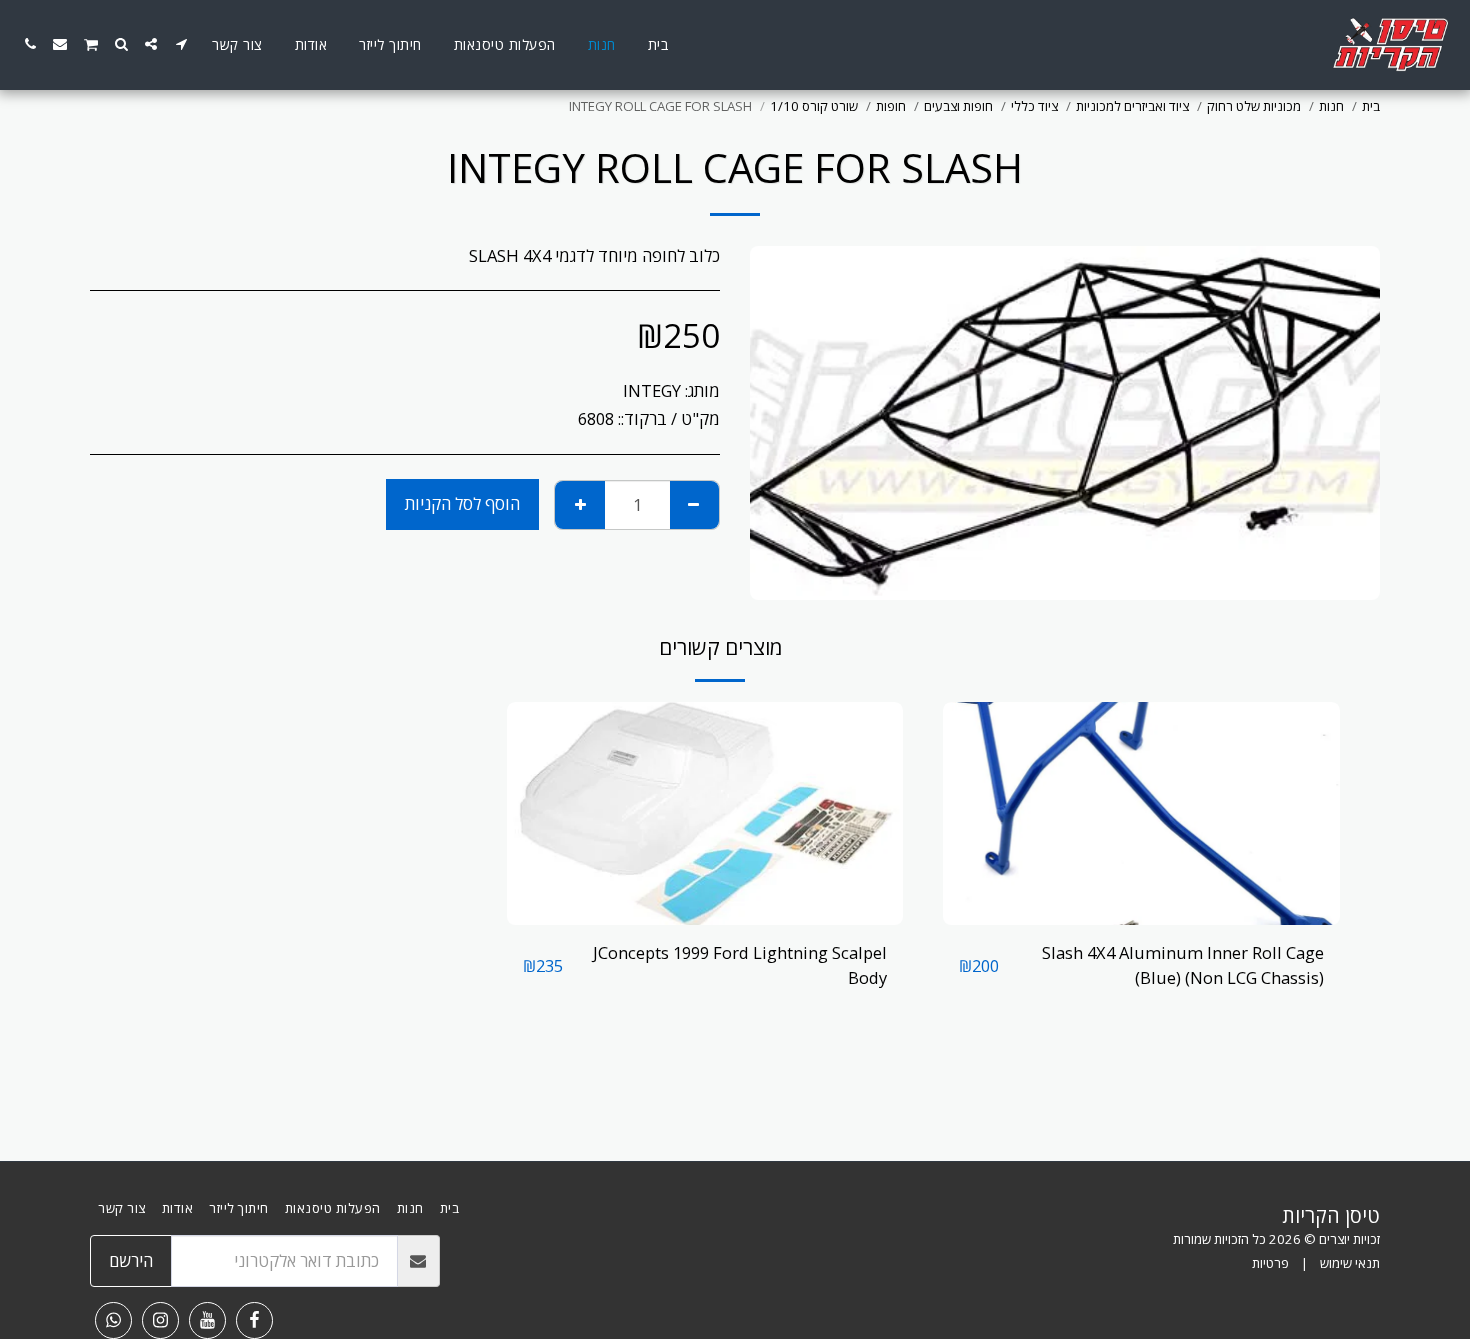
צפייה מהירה (1142, 914)
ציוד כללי (1034, 106)
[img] (1141, 813)
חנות (1331, 106)
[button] (181, 44)
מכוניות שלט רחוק (1254, 106)
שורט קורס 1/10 (814, 106)
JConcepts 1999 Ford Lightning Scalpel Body (740, 965)
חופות (891, 106)
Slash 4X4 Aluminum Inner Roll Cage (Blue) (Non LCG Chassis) (1183, 965)
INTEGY (652, 390)
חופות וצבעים (958, 106)
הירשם (131, 1260)
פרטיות (1270, 1263)
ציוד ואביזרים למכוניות (1132, 106)
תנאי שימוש (1350, 1263)
